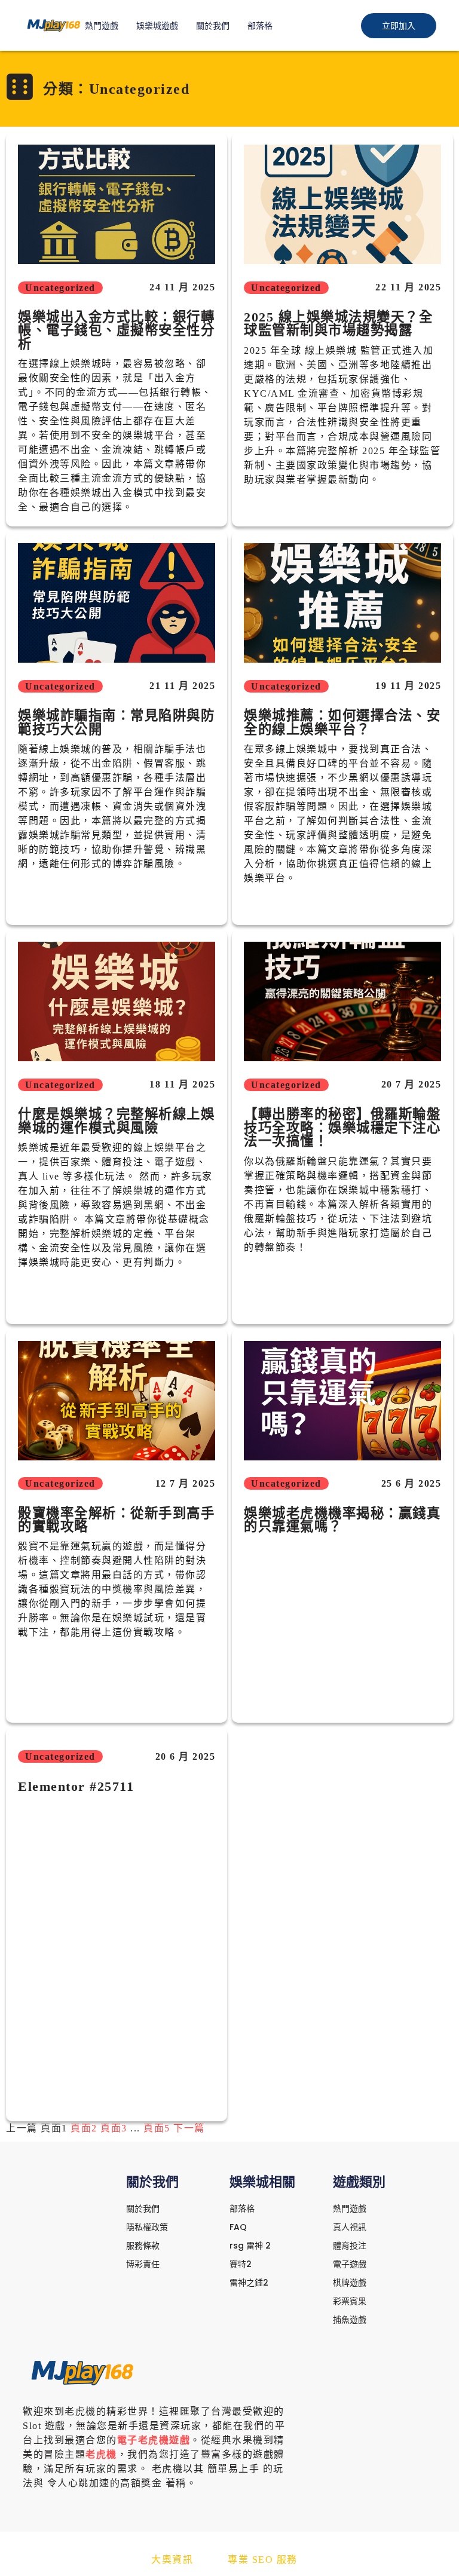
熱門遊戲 (102, 26)
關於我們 (213, 26)
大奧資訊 (172, 2560)
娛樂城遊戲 (157, 26)
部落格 (260, 26)
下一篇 (189, 2128)
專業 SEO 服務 (263, 2560)
